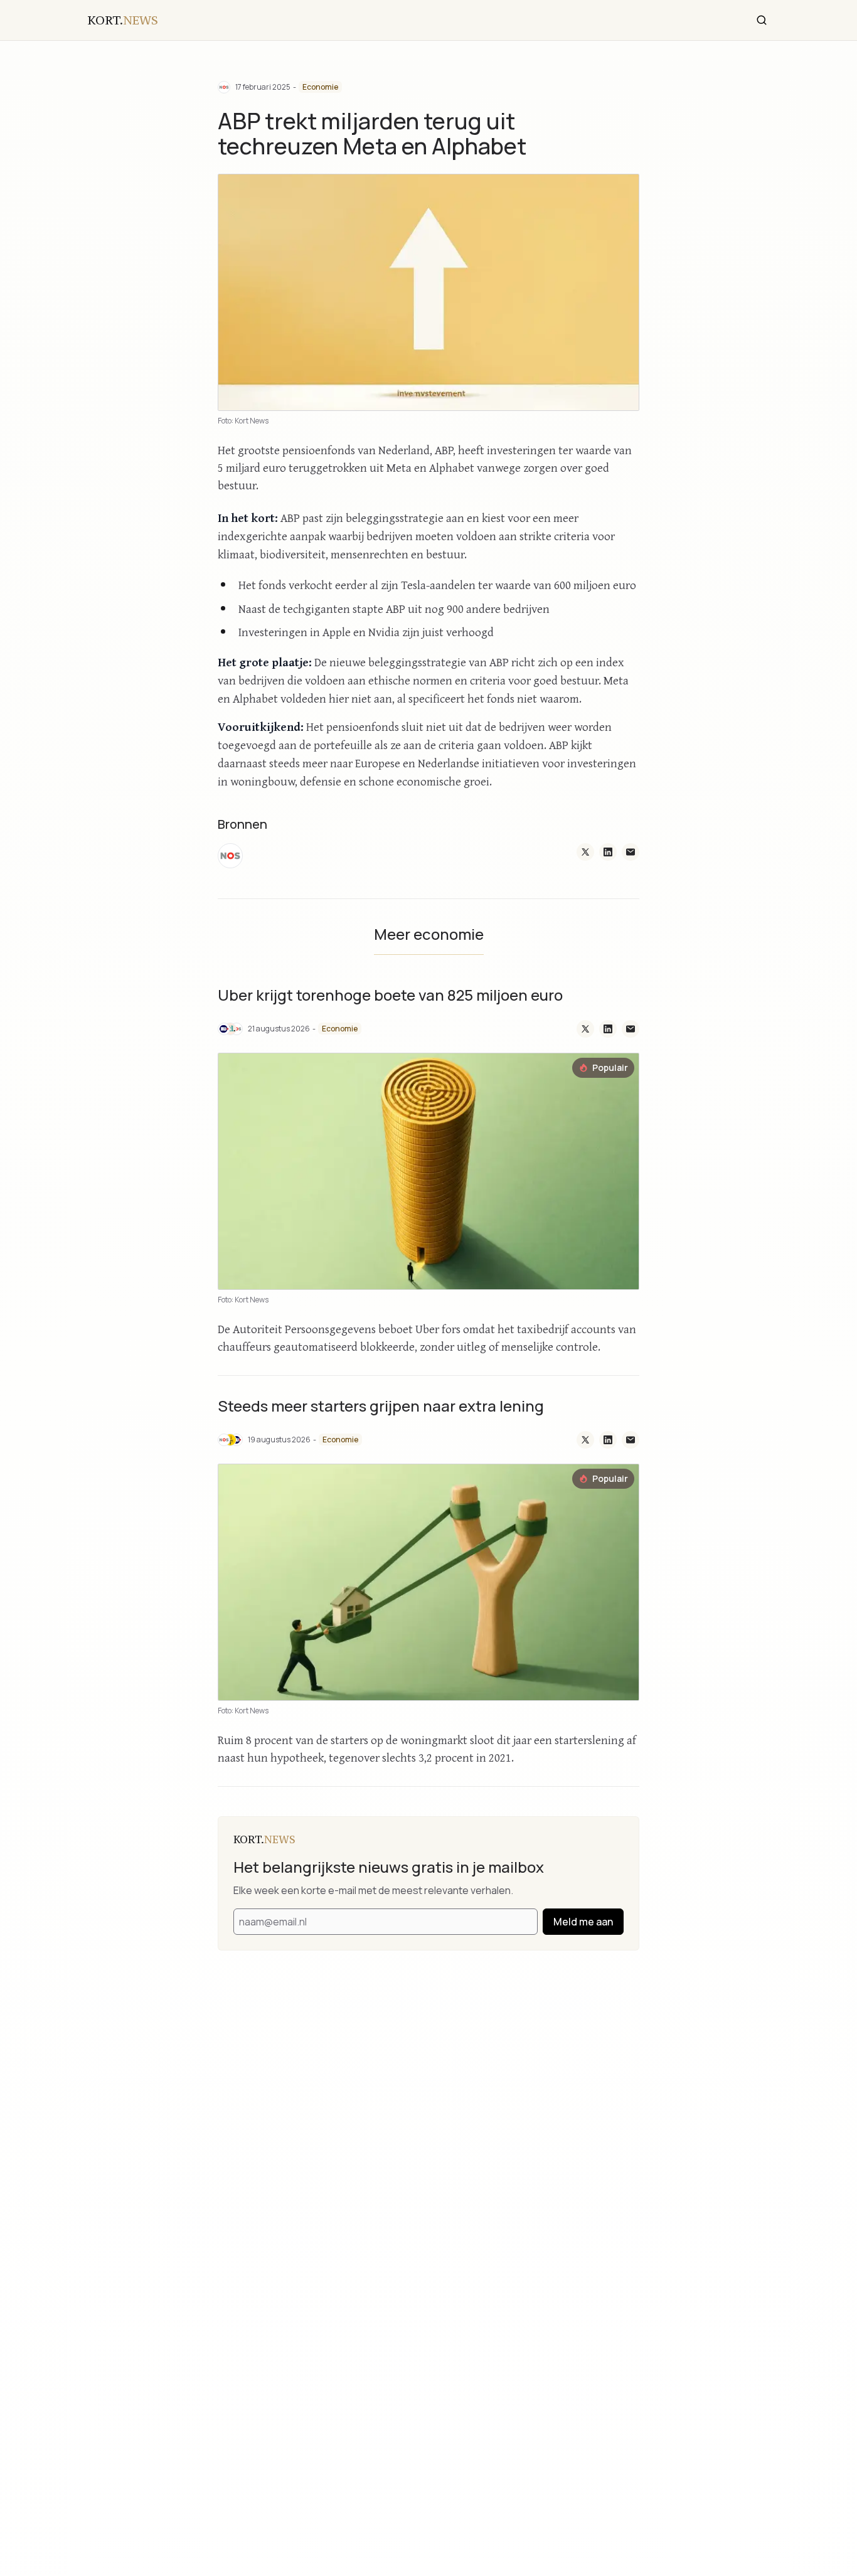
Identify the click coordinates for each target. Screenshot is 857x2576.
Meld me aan (583, 1922)
